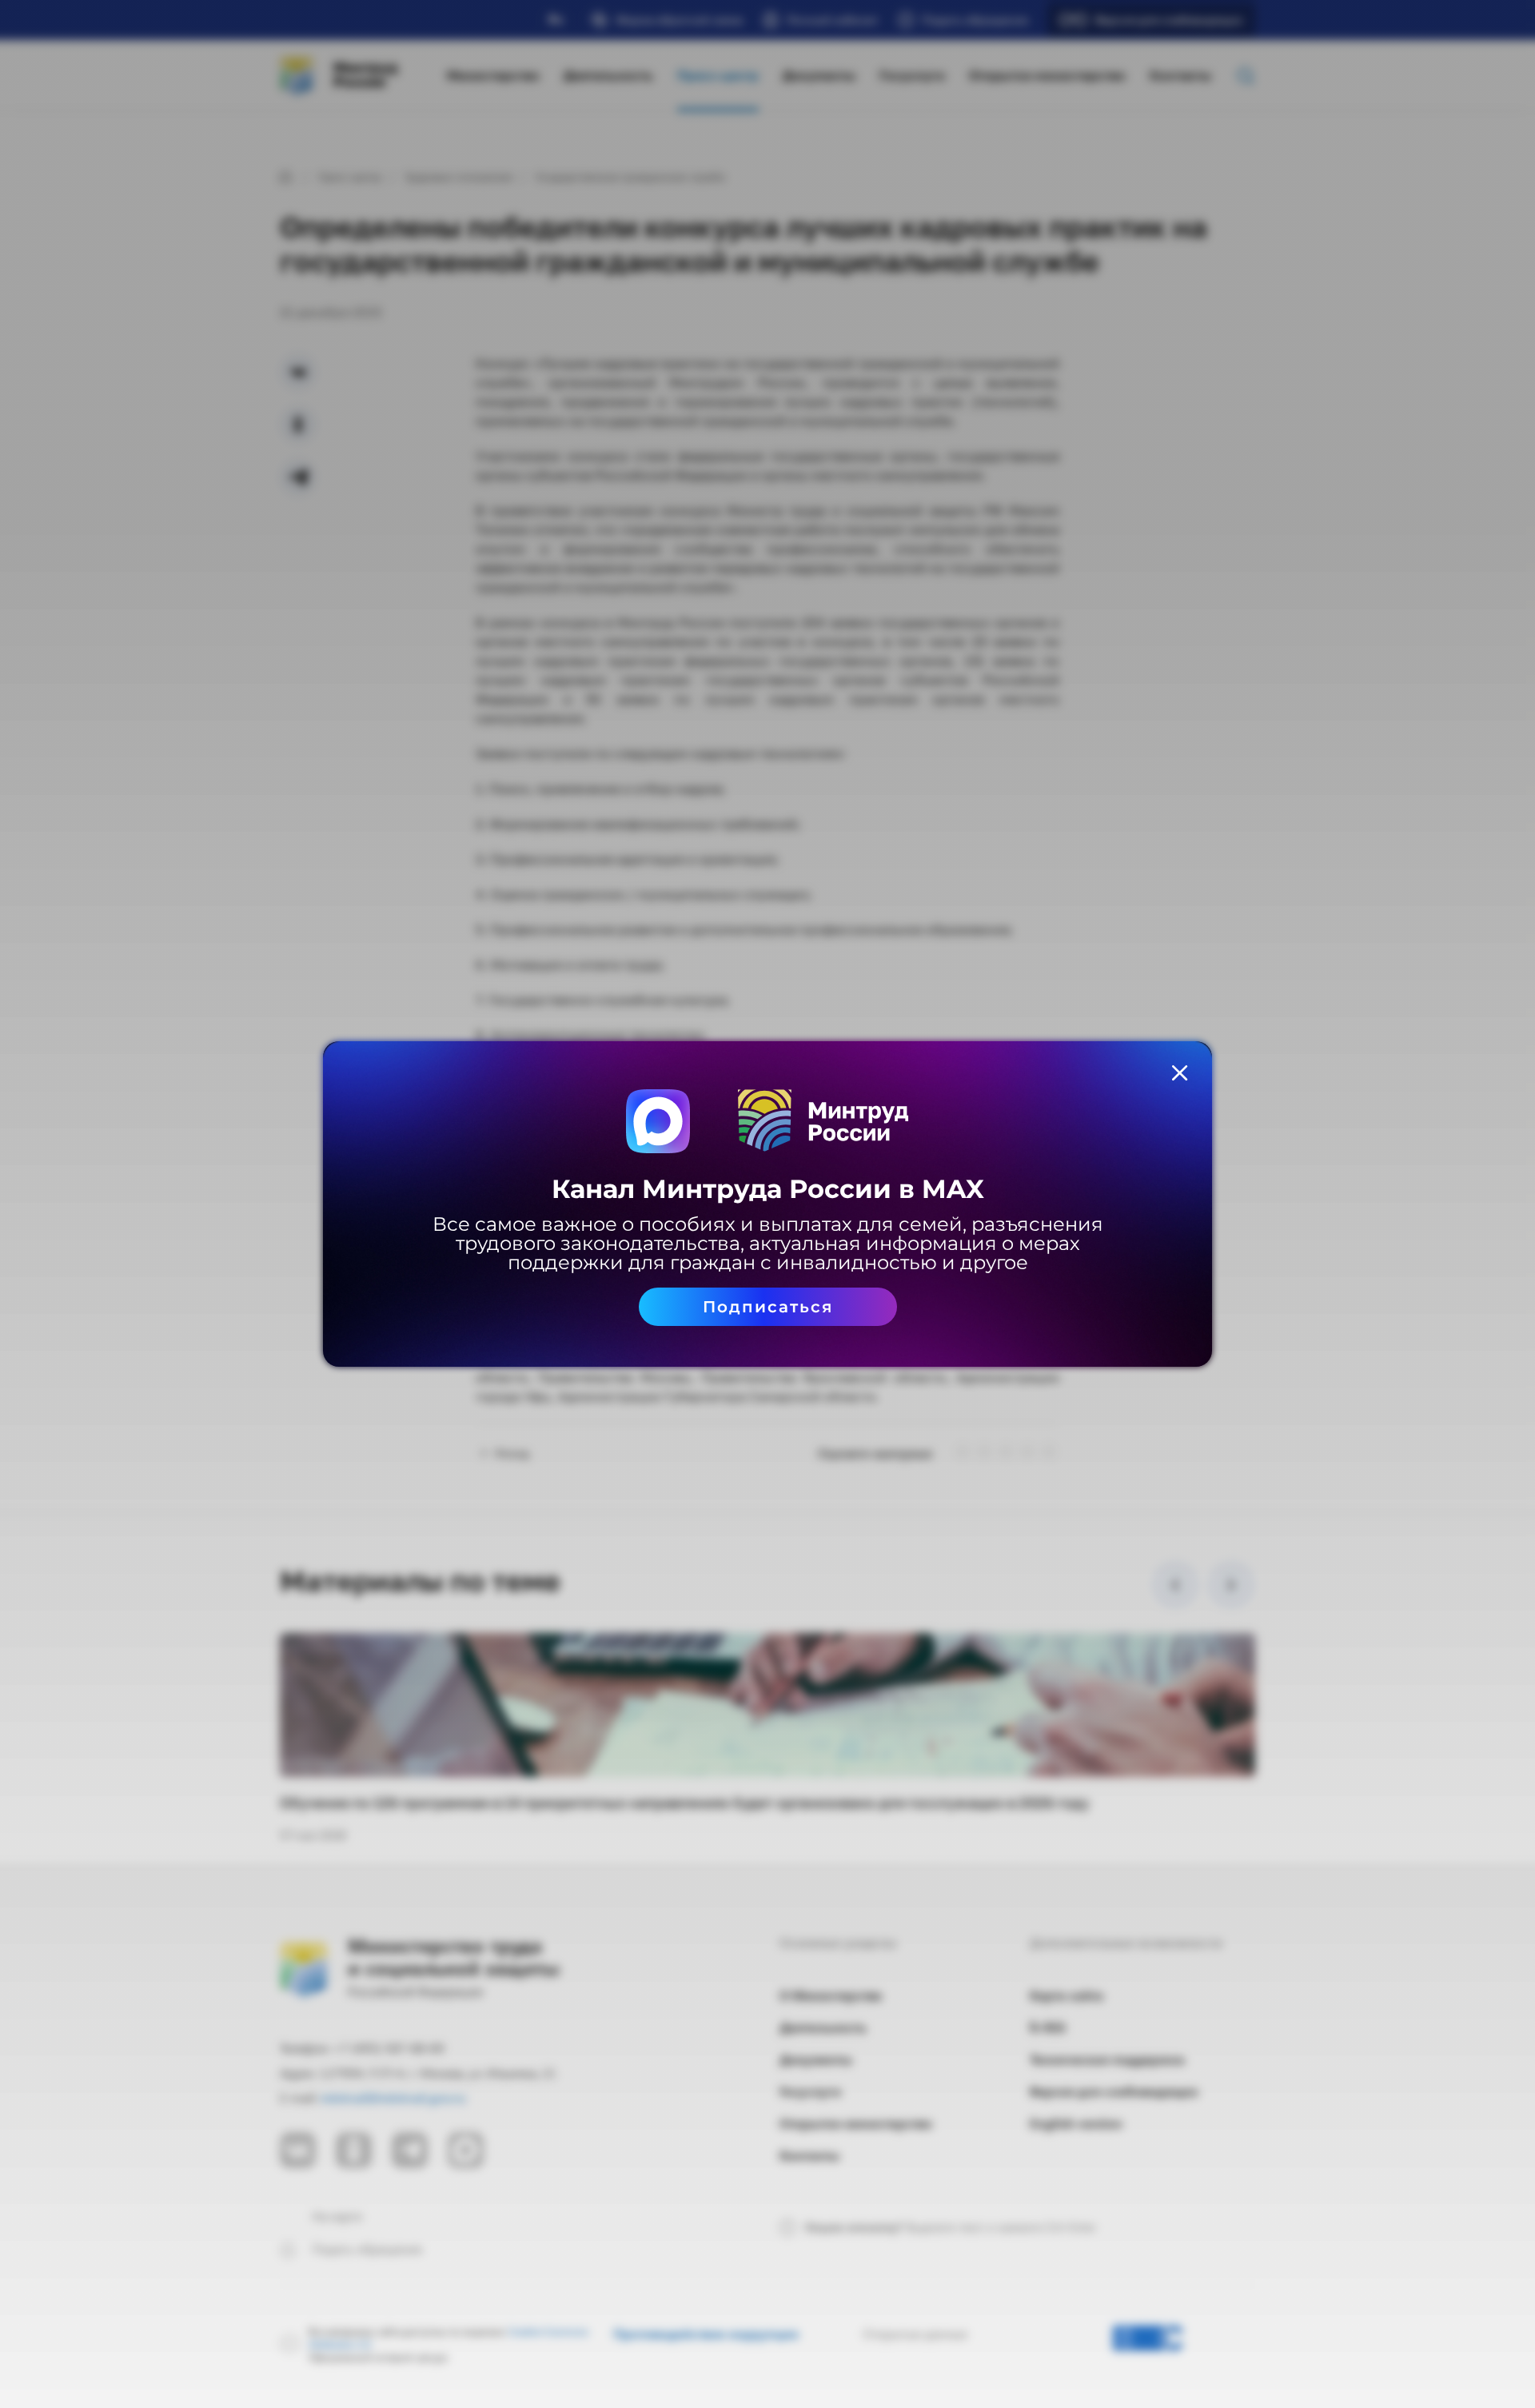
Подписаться (768, 1307)
